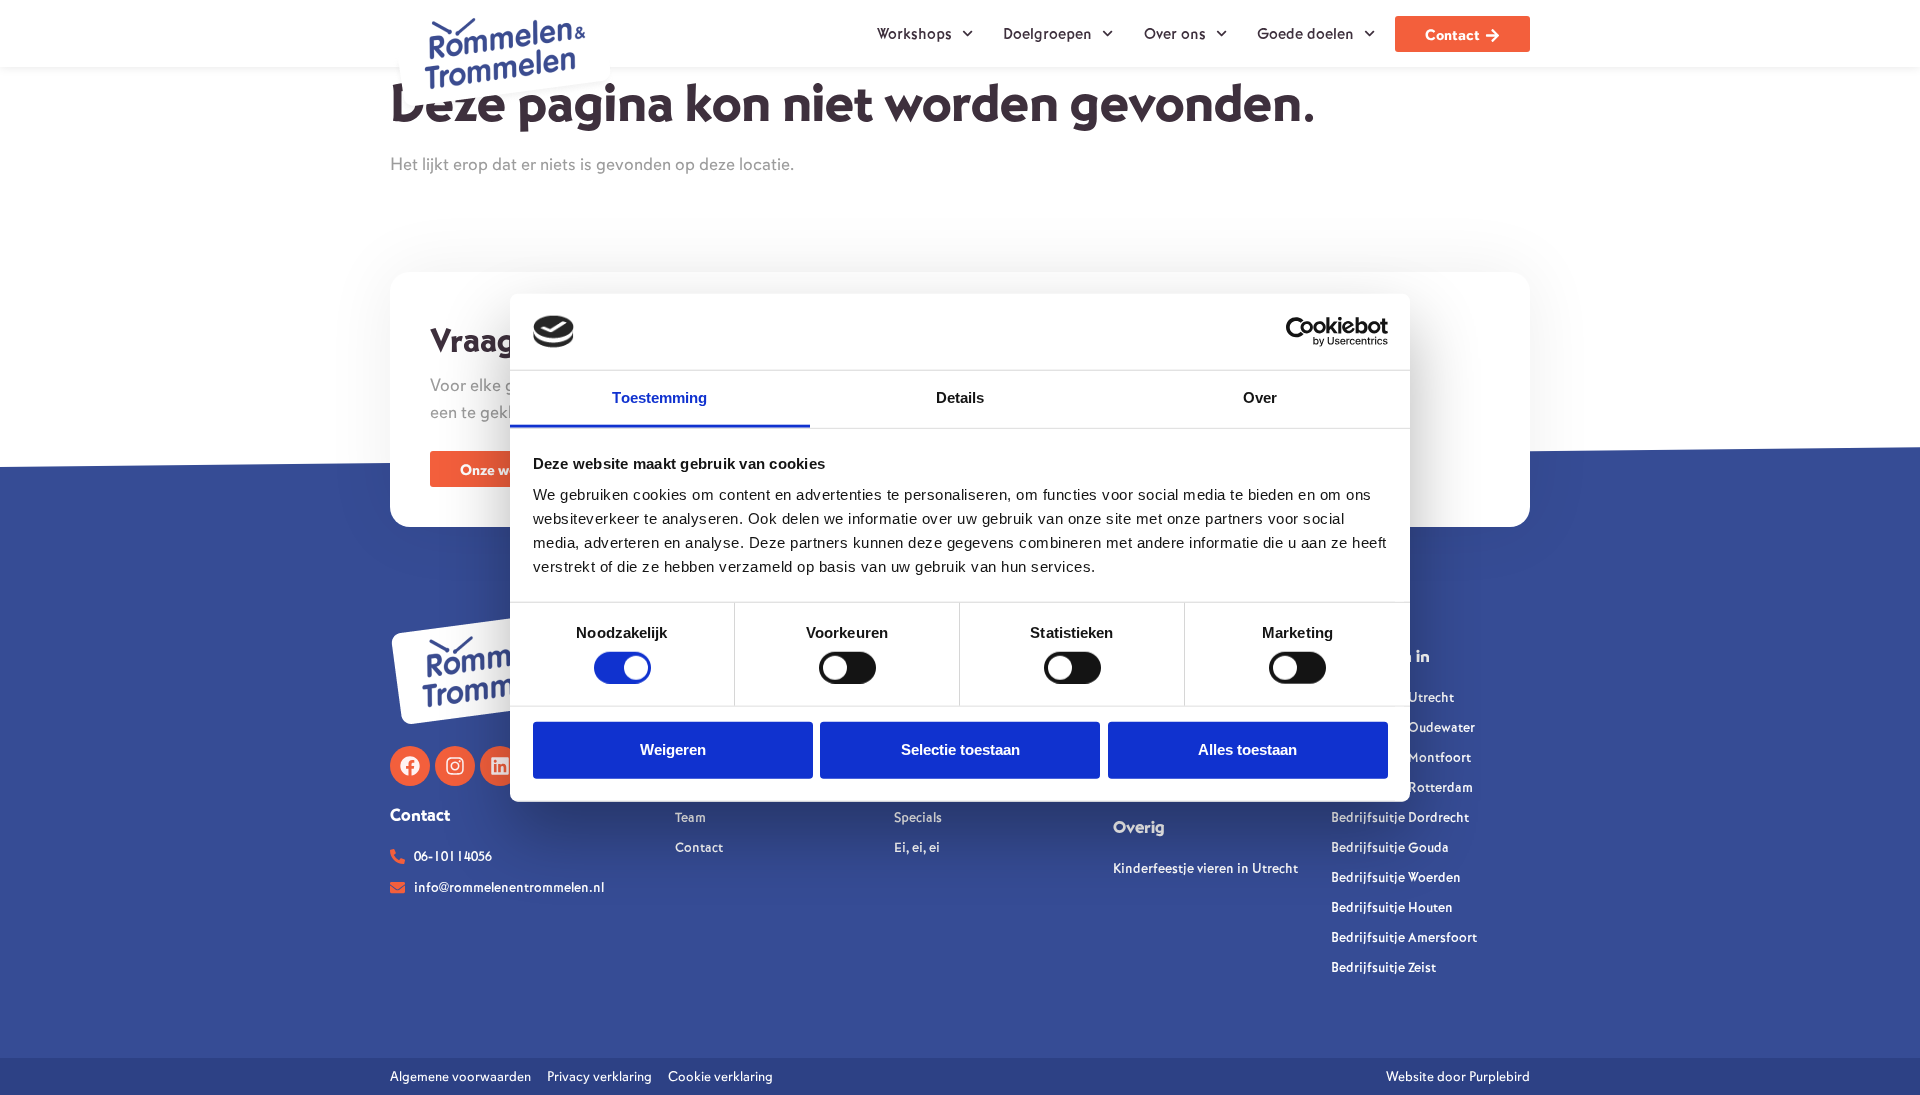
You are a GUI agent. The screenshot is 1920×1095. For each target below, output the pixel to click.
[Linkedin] (500, 766)
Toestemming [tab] (659, 397)
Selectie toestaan (960, 749)
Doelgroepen (1047, 34)
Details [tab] (960, 397)
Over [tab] (1260, 397)
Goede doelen (1305, 34)
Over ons (1175, 34)
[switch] (847, 667)
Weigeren (673, 749)
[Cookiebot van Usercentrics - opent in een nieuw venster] (1300, 332)
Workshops (914, 34)
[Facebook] (410, 766)
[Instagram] (455, 766)
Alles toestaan (1247, 749)
